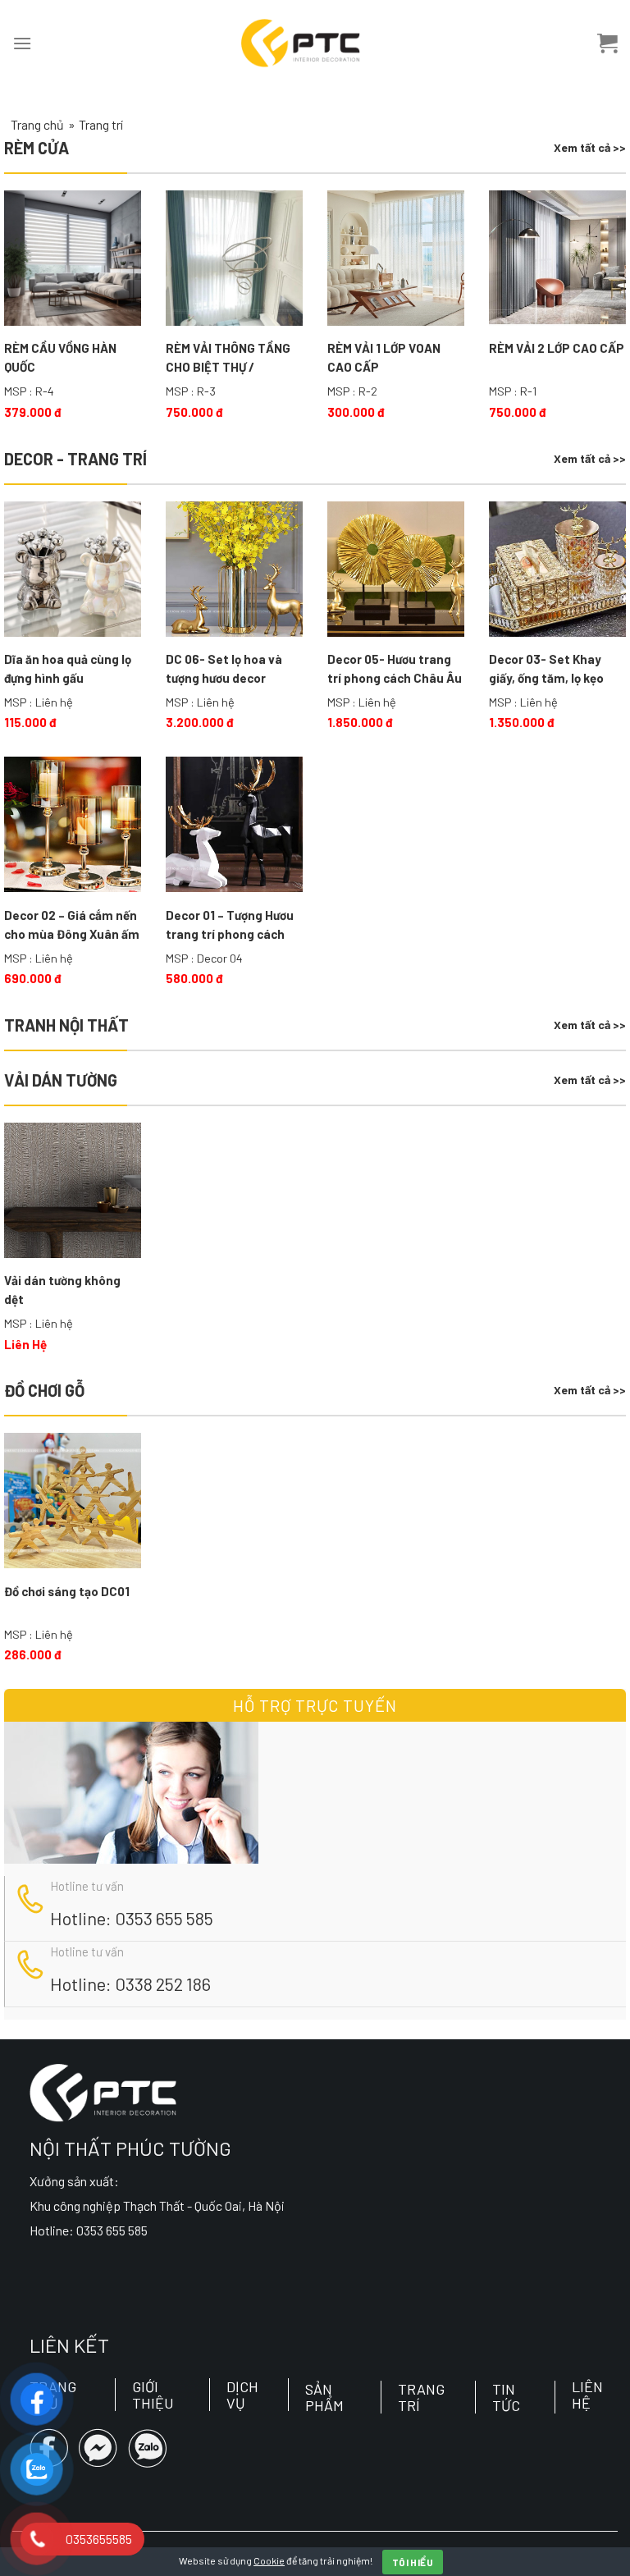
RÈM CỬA (37, 148)
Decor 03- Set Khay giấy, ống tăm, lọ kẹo (546, 668)
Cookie (269, 2560)
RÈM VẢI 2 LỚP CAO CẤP (557, 348)
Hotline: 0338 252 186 (130, 1983)
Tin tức (506, 2397)
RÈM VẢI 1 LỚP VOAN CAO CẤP (384, 357)
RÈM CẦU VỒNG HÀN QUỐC (60, 357)
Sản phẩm (324, 2397)
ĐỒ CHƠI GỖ (44, 1390)
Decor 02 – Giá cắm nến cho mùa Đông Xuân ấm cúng (72, 926)
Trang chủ (37, 124)
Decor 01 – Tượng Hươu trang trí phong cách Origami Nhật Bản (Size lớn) (232, 926)
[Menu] (22, 43)
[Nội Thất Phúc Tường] (301, 43)
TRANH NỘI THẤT (66, 1025)
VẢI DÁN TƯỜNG (61, 1080)
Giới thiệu (153, 2395)
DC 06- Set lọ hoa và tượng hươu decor (224, 668)
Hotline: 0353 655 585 (132, 1918)
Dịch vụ (242, 2395)
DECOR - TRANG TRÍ (75, 459)
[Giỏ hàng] (607, 43)
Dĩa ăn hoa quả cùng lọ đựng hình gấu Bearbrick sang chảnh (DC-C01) (68, 670)
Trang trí (421, 2397)
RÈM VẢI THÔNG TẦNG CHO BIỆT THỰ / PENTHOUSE (228, 359)
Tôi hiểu (413, 2562)
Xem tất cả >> (590, 147)
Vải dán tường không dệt (62, 1290)
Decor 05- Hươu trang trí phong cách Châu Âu (395, 668)
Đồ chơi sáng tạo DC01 (67, 1591)
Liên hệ (587, 2395)
